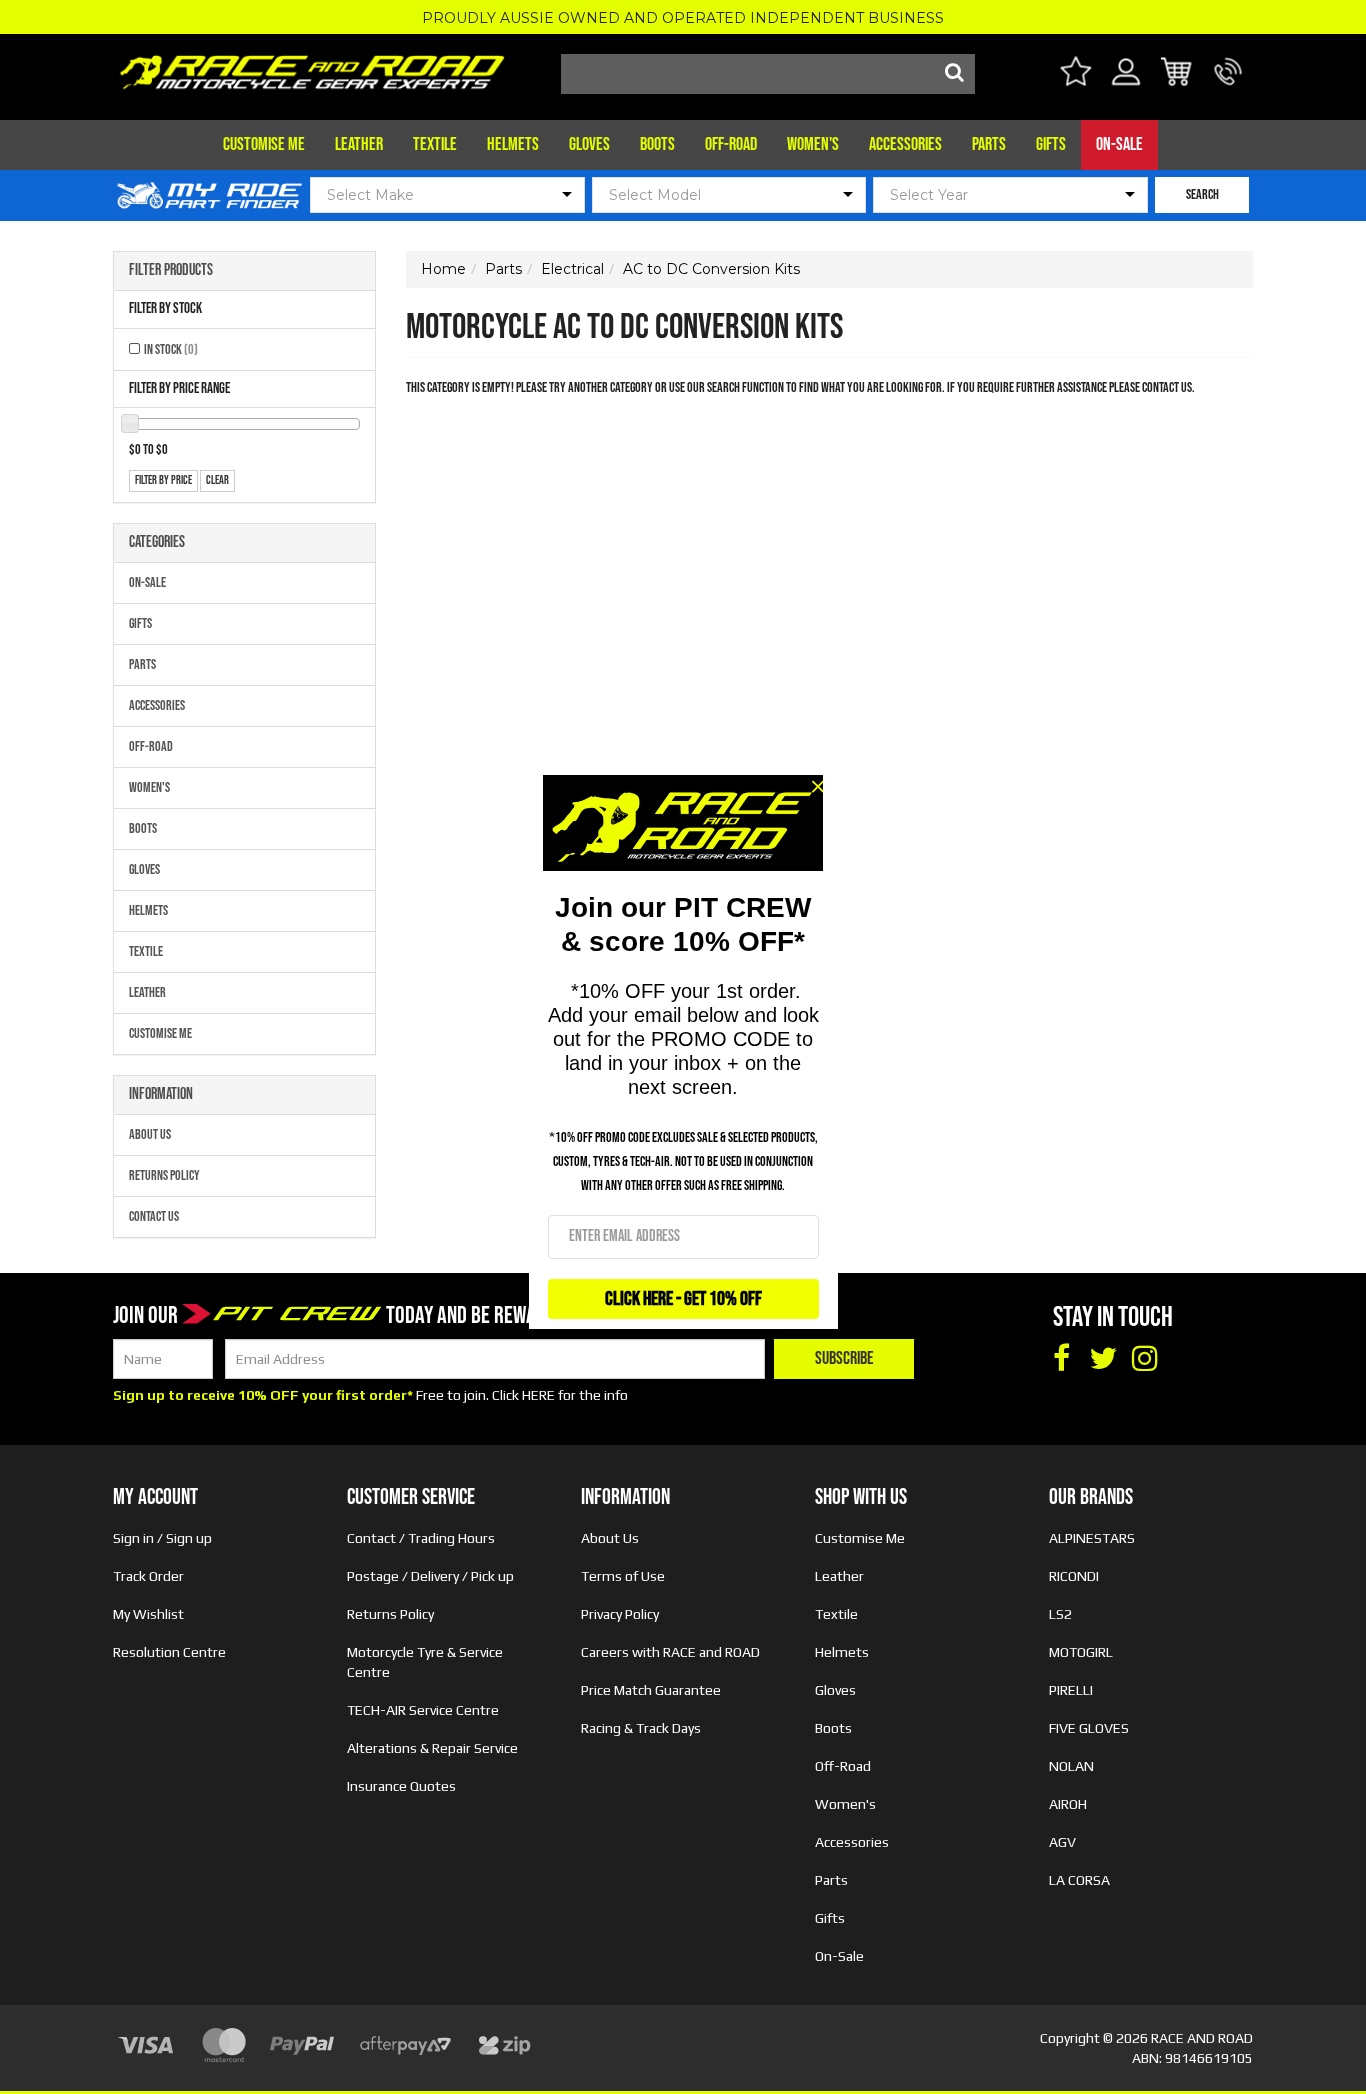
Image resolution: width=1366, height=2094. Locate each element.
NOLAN (1071, 1766)
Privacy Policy (620, 1614)
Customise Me (264, 144)
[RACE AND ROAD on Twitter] (1103, 1359)
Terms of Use (623, 1576)
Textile (435, 144)
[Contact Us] (1228, 83)
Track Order (148, 1576)
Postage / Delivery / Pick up (430, 1576)
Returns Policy (164, 1175)
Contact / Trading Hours (421, 1538)
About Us (150, 1134)
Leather (359, 144)
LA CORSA (1079, 1880)
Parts (989, 144)
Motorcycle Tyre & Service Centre (425, 1662)
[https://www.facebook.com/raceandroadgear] (1061, 1359)
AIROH (1068, 1804)
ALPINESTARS (1092, 1538)
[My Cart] (1177, 74)
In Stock (171, 349)
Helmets (513, 144)
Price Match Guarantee (651, 1690)
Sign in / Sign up (162, 1538)
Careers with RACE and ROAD (670, 1652)
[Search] (955, 74)
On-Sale (1119, 144)
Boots (657, 144)
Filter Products (171, 271)
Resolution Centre (169, 1652)
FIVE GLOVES (1089, 1728)
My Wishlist (148, 1614)
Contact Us (154, 1216)
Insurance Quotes (401, 1786)
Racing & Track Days (641, 1728)
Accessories (905, 144)
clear (217, 480)
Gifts (1051, 144)
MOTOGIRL (1081, 1652)
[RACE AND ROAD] (312, 67)
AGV (1062, 1842)
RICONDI (1074, 1576)
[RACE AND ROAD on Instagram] (1145, 1359)
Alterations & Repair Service (432, 1748)
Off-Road (731, 144)
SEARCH (1202, 194)
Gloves (589, 144)
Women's (813, 144)
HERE (538, 1395)
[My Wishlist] (1075, 74)
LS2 (1060, 1614)
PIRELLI (1071, 1690)
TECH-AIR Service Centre (423, 1710)
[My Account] (1126, 83)
